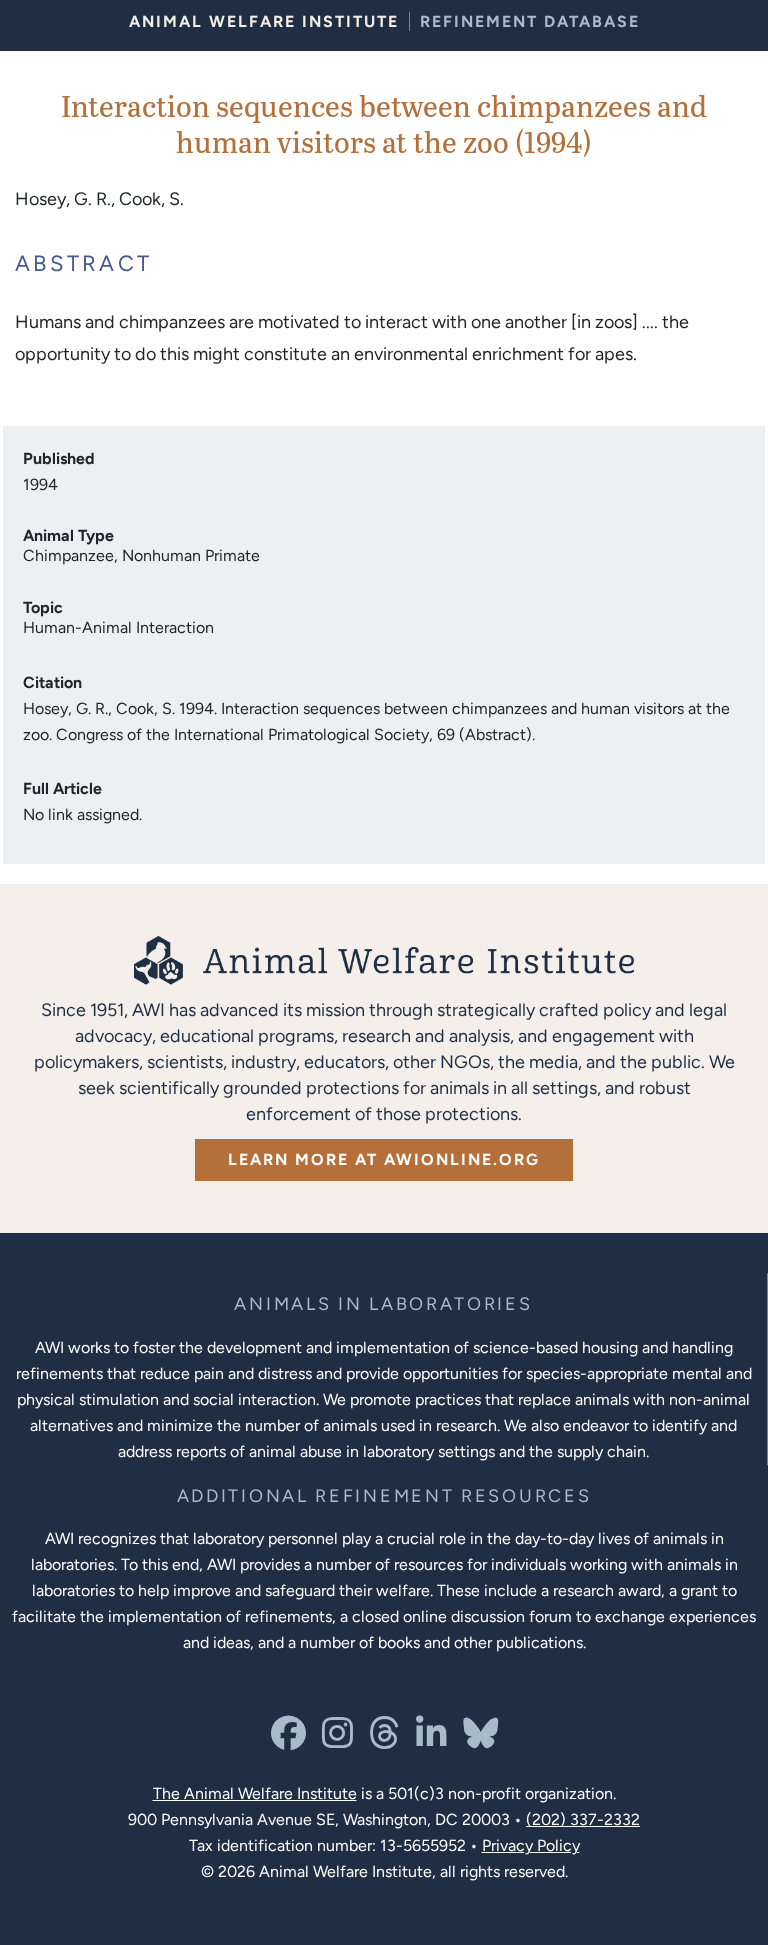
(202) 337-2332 (583, 1819)
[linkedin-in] (431, 1740)
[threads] (384, 1740)
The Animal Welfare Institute (255, 1793)
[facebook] (288, 1740)
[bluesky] (480, 1740)
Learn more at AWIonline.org (384, 1159)
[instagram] (337, 1740)
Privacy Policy (531, 1845)
